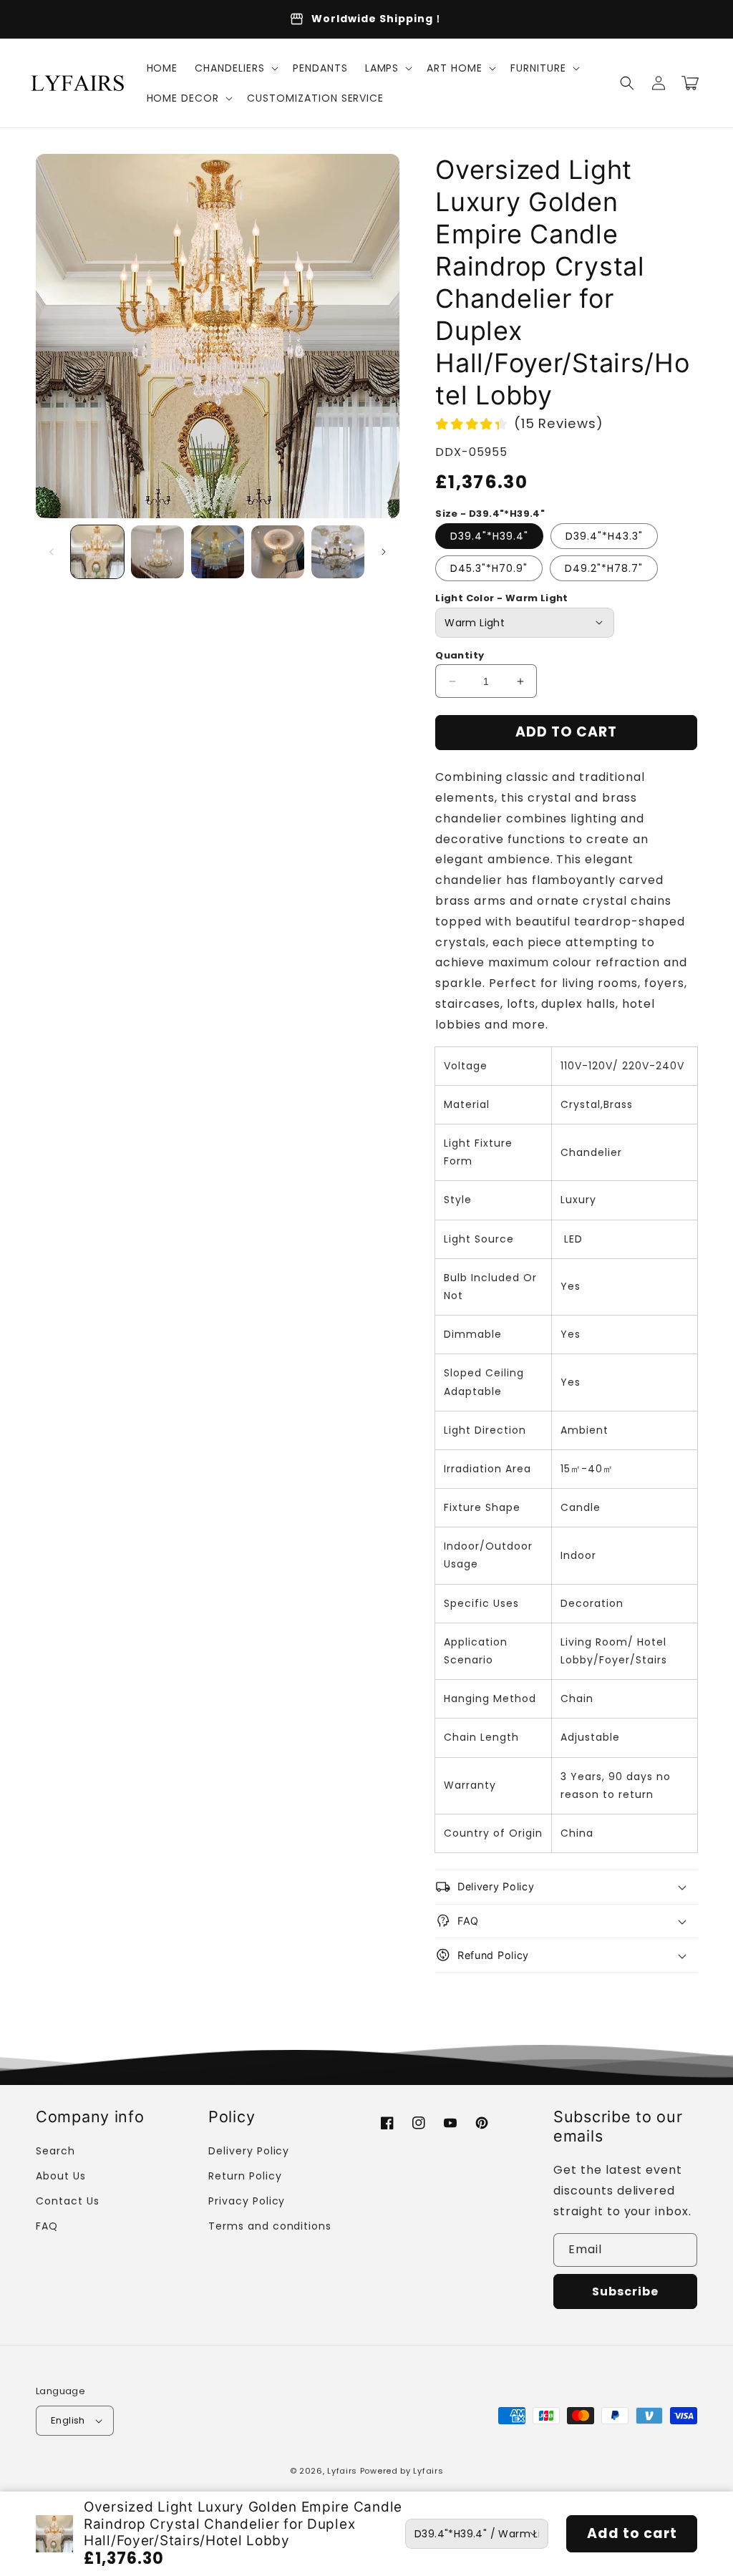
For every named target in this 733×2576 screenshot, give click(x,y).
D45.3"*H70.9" (489, 568)
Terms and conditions (270, 2226)
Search (55, 2151)
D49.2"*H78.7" (604, 568)
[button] (235, 68)
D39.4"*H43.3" (604, 536)
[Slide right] (384, 552)
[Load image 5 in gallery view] (338, 552)
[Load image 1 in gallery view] (97, 552)
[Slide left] (52, 552)
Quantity (460, 655)
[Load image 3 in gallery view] (218, 552)
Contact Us (68, 2201)
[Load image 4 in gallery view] (278, 552)
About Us (61, 2176)
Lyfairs (342, 2471)
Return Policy (245, 2176)
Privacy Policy (247, 2201)
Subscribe (625, 2291)
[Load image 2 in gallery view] (157, 552)
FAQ (47, 2226)
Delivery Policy (249, 2151)
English (68, 2420)
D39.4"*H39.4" (489, 536)
